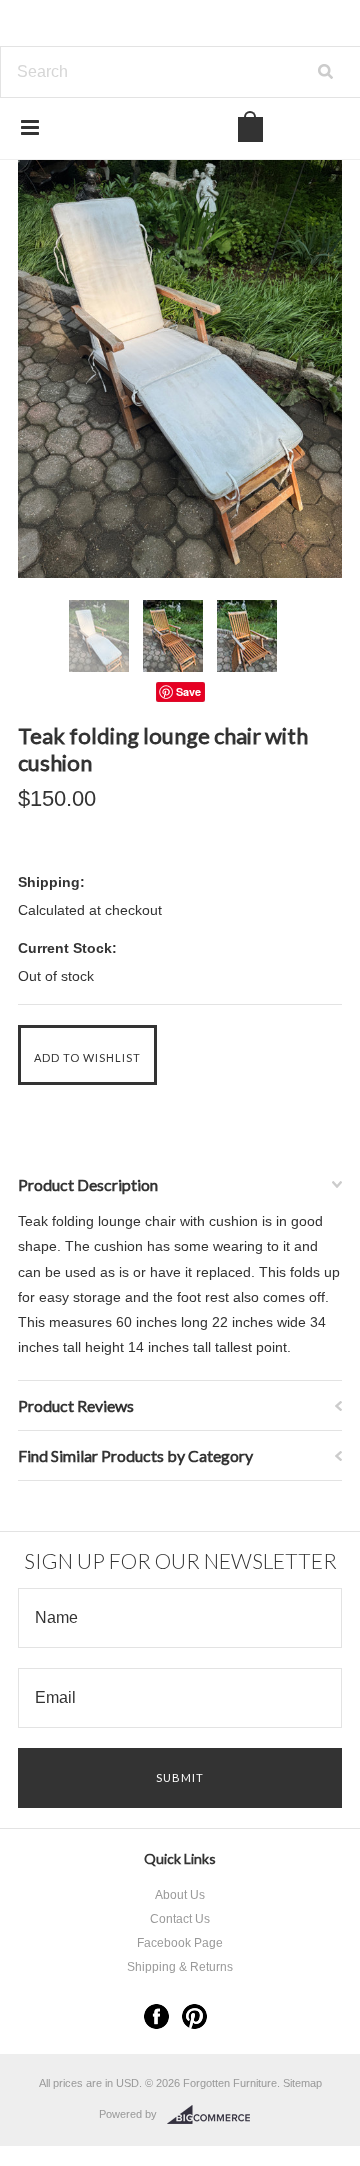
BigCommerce (214, 2115)
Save (188, 691)
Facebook (156, 2016)
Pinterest (194, 2016)
